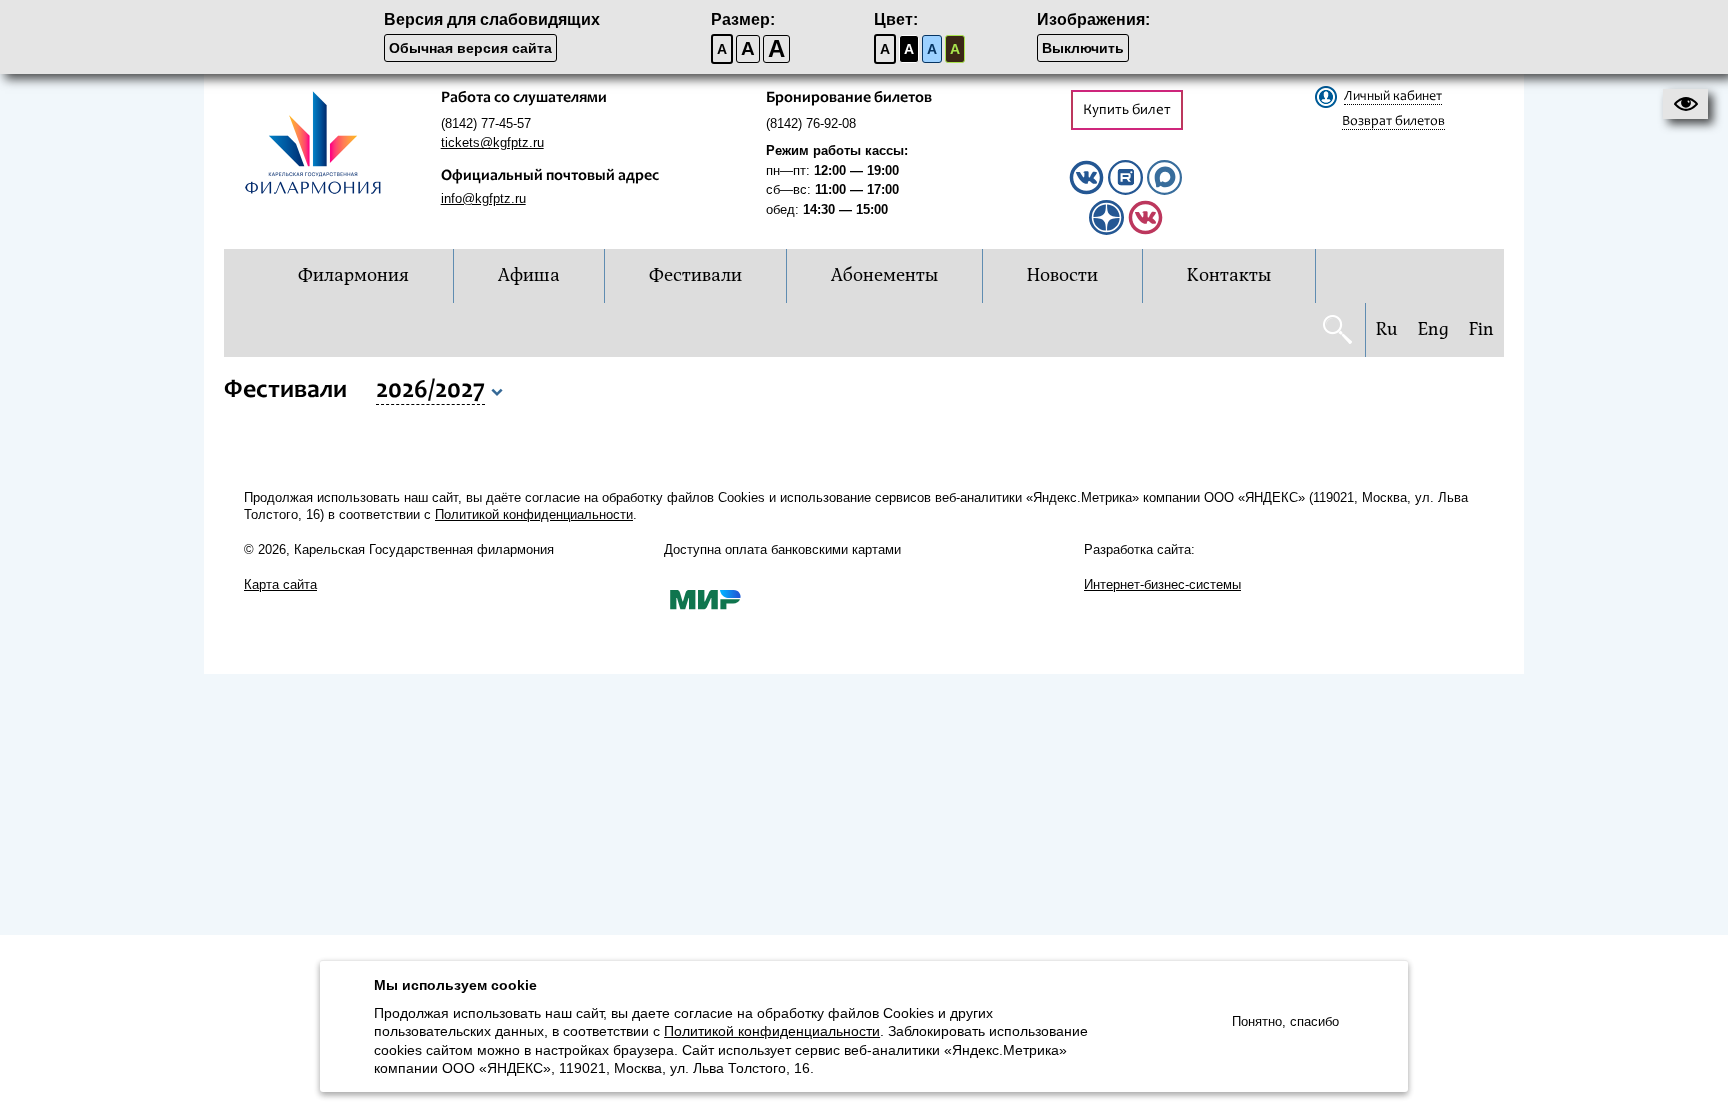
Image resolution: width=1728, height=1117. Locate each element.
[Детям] (1145, 230)
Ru (1387, 329)
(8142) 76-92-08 (811, 123)
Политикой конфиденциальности (534, 514)
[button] (1685, 104)
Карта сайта (280, 584)
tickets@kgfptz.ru (492, 142)
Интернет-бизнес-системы (1162, 584)
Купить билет (1127, 110)
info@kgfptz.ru (483, 198)
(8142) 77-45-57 (486, 123)
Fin (1481, 329)
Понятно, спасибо (1285, 1021)
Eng (1433, 329)
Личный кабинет (1393, 97)
